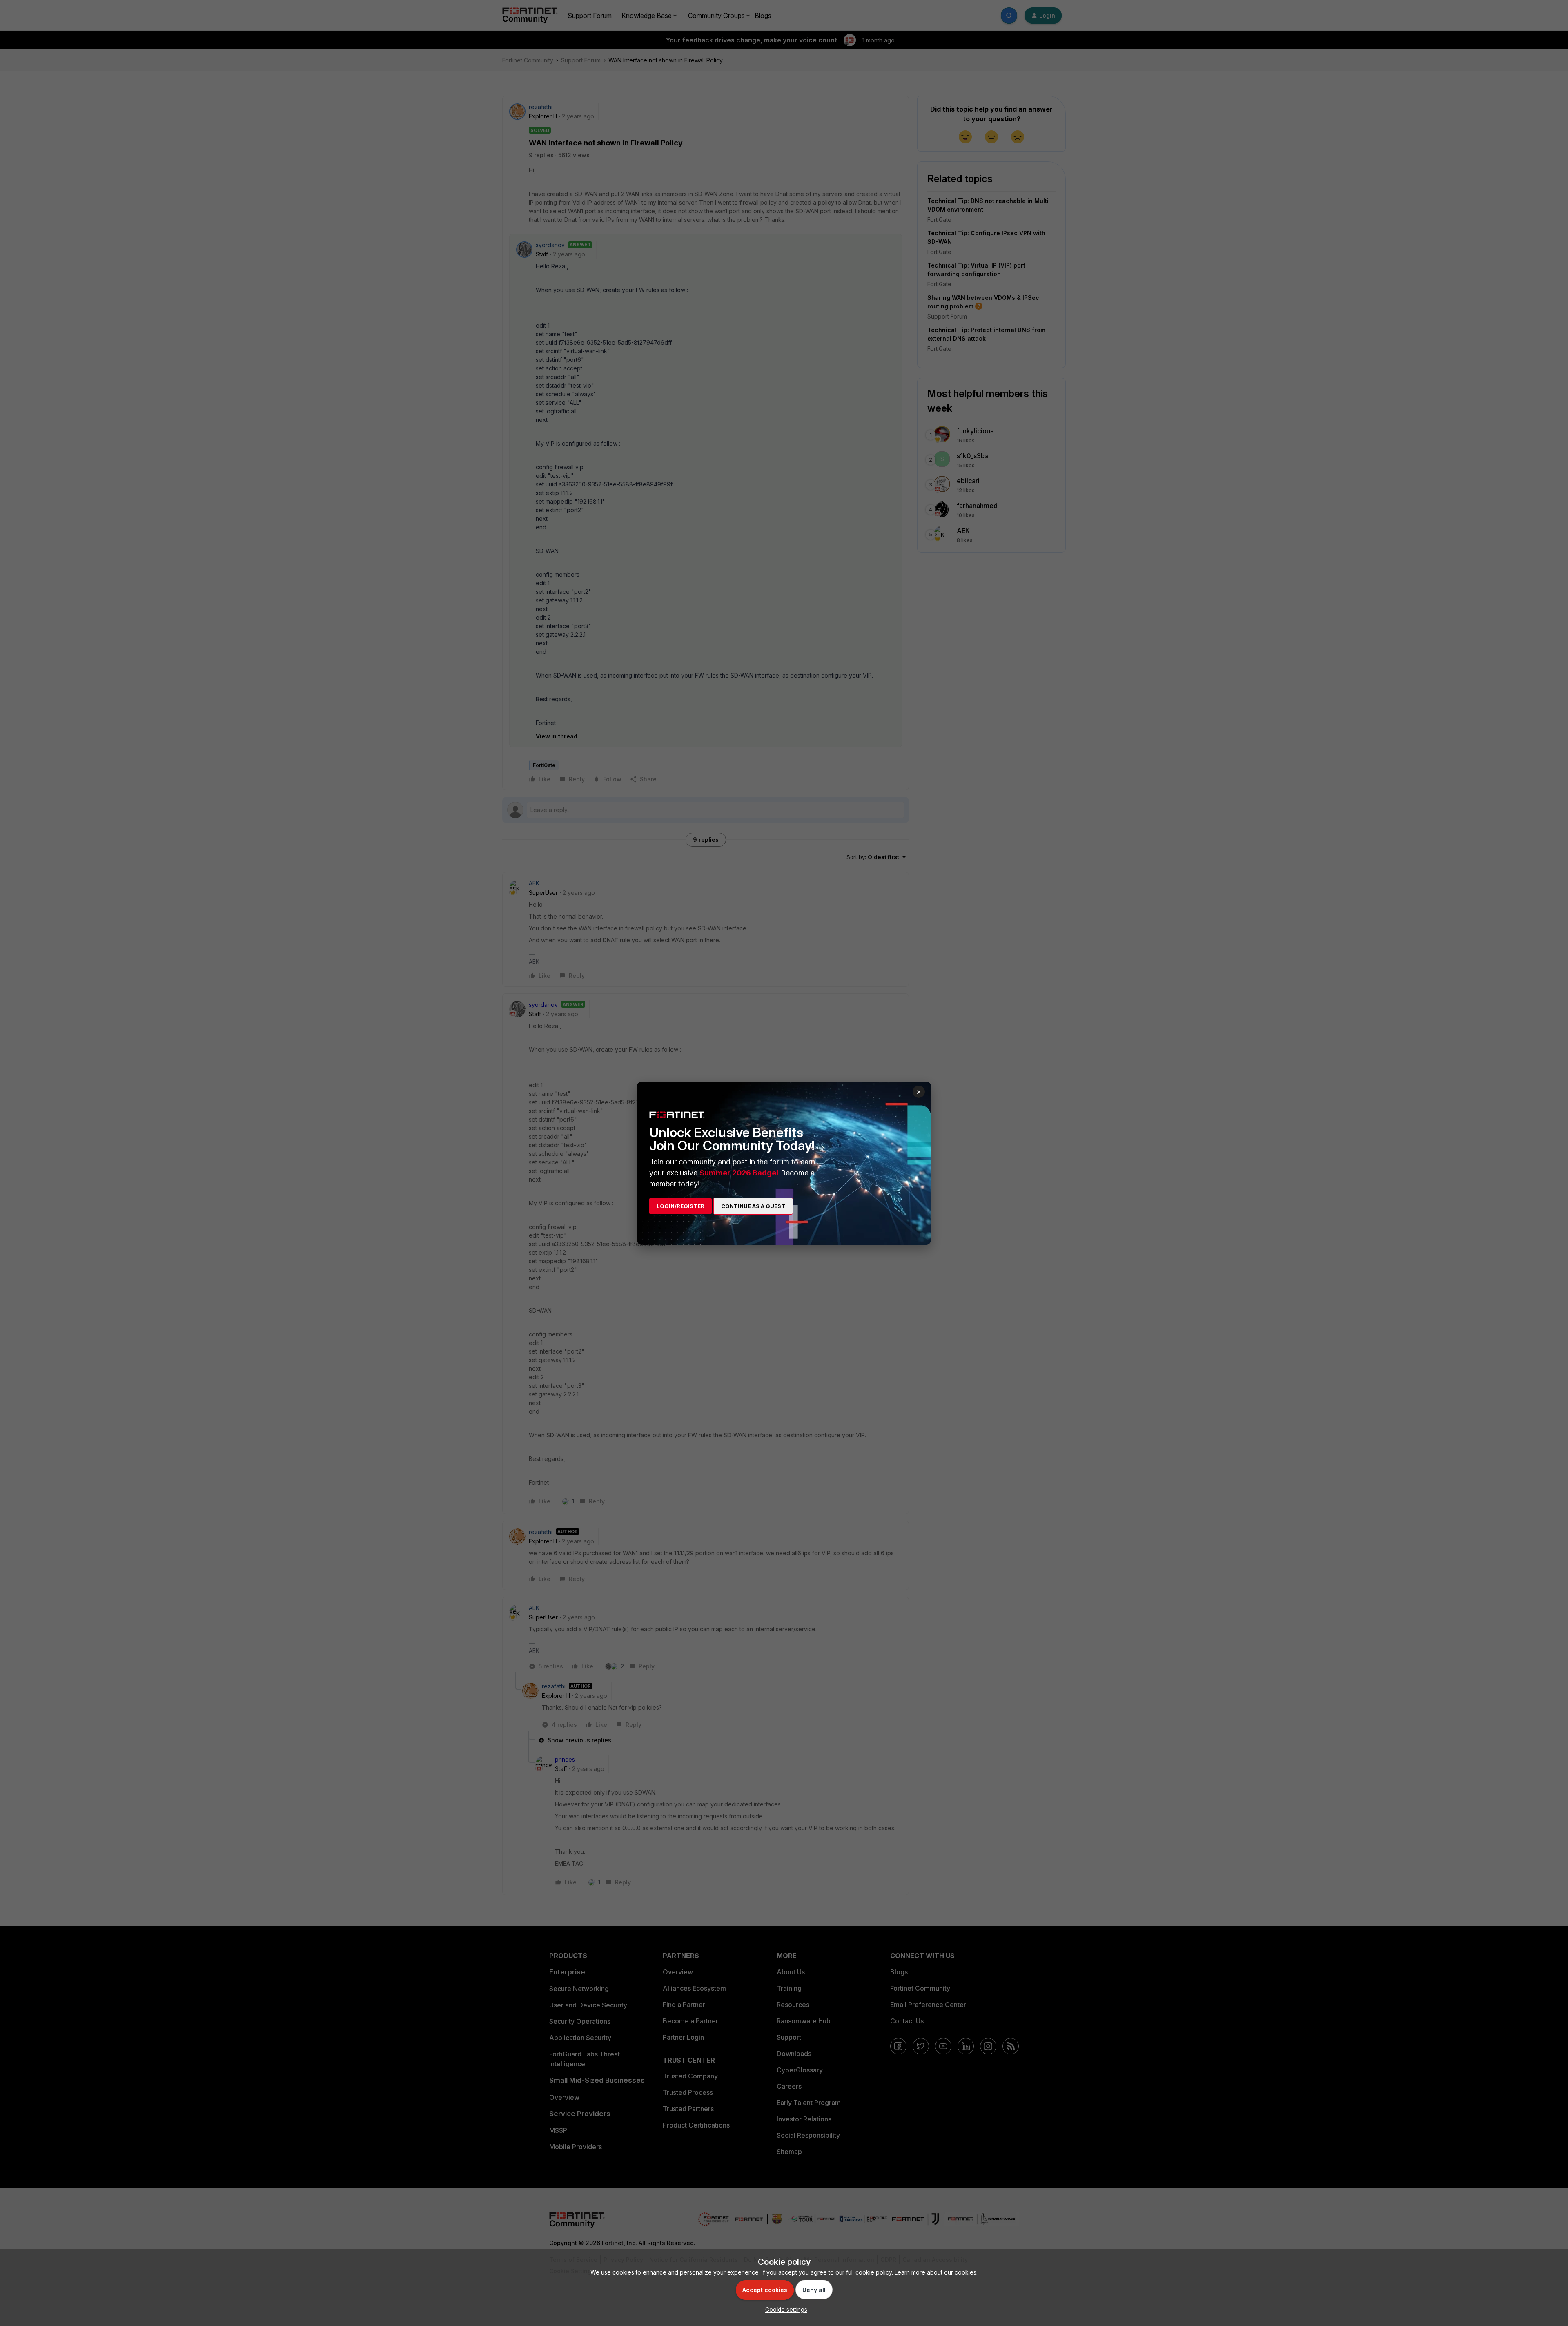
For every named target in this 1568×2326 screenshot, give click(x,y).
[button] (784, 2309)
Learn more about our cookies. (936, 2272)
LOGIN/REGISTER (680, 1206)
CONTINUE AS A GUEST (753, 1206)
